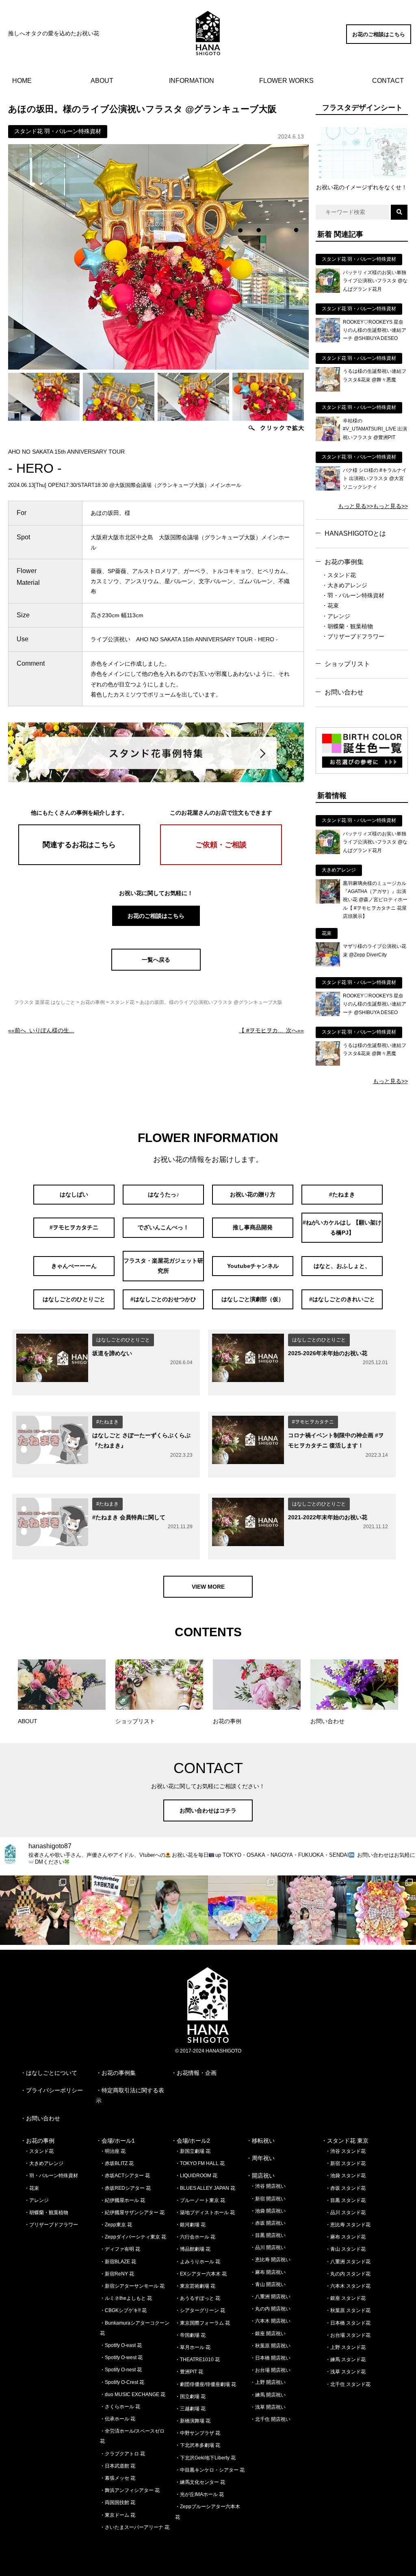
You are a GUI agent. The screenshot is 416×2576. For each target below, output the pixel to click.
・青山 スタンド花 (346, 2249)
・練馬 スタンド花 (346, 2360)
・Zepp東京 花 (116, 2225)
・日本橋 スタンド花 (348, 2323)
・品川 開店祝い (268, 2247)
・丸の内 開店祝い (270, 2309)
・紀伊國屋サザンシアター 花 (132, 2213)
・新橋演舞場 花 (193, 2421)
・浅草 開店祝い (268, 2407)
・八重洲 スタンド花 (348, 2262)
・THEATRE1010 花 (197, 2360)
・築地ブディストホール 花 (205, 2213)
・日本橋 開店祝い (270, 2358)
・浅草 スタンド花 (346, 2372)
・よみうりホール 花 (198, 2262)
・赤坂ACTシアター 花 (125, 2176)
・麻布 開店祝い (268, 2272)
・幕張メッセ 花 (118, 2478)
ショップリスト (347, 664)
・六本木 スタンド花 (348, 2286)
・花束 (330, 606)
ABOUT (102, 81)
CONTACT (388, 81)
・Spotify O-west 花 (121, 2358)
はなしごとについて (52, 2073)
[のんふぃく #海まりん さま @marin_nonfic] (173, 1910)
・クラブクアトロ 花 (122, 2454)
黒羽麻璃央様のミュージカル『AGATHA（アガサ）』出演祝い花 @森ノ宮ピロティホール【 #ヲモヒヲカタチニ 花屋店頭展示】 (375, 900)
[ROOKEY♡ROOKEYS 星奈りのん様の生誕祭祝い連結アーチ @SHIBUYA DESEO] (328, 340)
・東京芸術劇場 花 (195, 2286)
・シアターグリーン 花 (200, 2310)
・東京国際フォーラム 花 (203, 2323)
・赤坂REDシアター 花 (125, 2188)
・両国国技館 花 (118, 2502)
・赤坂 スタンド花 (346, 2188)
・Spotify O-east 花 (121, 2345)
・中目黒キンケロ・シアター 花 (210, 2470)
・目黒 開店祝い (268, 2235)
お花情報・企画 (197, 2073)
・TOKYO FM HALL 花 (200, 2163)
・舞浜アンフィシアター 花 (130, 2490)
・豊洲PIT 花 (189, 2372)
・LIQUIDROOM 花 (196, 2176)
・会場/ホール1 (115, 2141)
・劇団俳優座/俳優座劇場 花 (206, 2384)
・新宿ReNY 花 (117, 2274)
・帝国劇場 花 (190, 2335)
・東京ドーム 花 (118, 2515)
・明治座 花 (113, 2151)
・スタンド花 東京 (345, 2141)
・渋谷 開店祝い (268, 2186)
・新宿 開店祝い (268, 2199)
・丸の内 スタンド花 (348, 2274)
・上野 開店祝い (268, 2382)
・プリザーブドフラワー (353, 636)
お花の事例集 (344, 562)
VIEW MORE (208, 1587)
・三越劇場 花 (190, 2409)
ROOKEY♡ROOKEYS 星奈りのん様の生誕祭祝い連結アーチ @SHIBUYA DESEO (375, 330)
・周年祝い (260, 2158)
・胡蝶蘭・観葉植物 (347, 626)
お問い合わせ (344, 692)
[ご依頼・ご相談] (221, 863)
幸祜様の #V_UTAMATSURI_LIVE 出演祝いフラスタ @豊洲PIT (375, 429)
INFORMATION (192, 81)
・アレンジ (336, 616)
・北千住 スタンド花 (348, 2384)
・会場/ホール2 (191, 2141)
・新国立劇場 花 (193, 2151)
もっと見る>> (355, 506)
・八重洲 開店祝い (270, 2297)
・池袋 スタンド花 (346, 2176)
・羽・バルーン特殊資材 (353, 595)
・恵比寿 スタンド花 (348, 2225)
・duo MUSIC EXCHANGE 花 (133, 2394)
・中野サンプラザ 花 (198, 2433)
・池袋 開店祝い (268, 2211)
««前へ (41, 1030)
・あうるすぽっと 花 (198, 2298)
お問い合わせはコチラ (208, 1810)
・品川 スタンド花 (346, 2213)
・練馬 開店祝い (268, 2395)
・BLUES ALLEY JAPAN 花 (205, 2188)
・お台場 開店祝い (270, 2370)
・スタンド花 (339, 575)
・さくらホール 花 (120, 2407)
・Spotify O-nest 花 (121, 2370)
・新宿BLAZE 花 (118, 2262)
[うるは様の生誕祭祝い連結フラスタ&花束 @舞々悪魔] (328, 389)
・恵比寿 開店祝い (270, 2260)
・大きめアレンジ (344, 585)
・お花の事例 (37, 2141)
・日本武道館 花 (118, 2466)
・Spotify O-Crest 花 (122, 2382)
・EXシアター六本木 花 (201, 2274)
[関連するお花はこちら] (79, 863)
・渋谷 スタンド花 (346, 2151)
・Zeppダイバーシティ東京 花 (133, 2237)
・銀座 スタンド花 (346, 2298)
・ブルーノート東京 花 (200, 2200)
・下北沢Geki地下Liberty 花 (205, 2458)
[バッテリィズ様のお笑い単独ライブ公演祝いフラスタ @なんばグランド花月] (328, 291)
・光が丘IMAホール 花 (199, 2494)
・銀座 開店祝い (268, 2334)
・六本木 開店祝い (270, 2321)
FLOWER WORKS (286, 81)
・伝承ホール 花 (118, 2419)
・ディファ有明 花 (120, 2249)
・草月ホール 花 (193, 2347)
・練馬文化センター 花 (200, 2482)
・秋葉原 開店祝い (270, 2346)
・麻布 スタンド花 (346, 2237)
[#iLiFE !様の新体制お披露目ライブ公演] (243, 1910)
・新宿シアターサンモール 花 (132, 2286)
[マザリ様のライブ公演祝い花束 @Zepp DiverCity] (328, 965)
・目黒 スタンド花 (346, 2200)
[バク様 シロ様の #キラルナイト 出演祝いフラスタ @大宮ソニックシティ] (328, 489)
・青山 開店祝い (268, 2284)
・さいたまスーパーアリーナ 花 (135, 2527)
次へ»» (271, 1030)
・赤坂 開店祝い (268, 2223)
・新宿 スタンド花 (346, 2163)
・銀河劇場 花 (190, 2225)
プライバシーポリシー (54, 2090)
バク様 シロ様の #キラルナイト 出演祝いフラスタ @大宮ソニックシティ (375, 479)
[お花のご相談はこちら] (379, 42)
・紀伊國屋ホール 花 (122, 2200)
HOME (22, 81)
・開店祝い (260, 2176)
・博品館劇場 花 (193, 2249)
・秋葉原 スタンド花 (348, 2310)
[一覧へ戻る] (156, 969)
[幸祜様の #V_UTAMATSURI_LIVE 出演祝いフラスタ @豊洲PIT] (328, 439)
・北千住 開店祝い (270, 2419)
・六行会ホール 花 (195, 2237)
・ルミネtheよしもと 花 (126, 2298)
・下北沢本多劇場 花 (198, 2445)
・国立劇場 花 (190, 2396)
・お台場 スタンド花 (348, 2335)
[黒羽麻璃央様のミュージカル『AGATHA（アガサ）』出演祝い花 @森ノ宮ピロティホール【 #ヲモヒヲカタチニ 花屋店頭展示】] (328, 902)
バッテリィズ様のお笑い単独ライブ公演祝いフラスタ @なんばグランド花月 (375, 281)
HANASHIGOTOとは (355, 533)
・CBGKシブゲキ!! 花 (123, 2310)
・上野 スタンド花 (346, 2347)
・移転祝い (260, 2141)
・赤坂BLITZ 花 (117, 2163)
